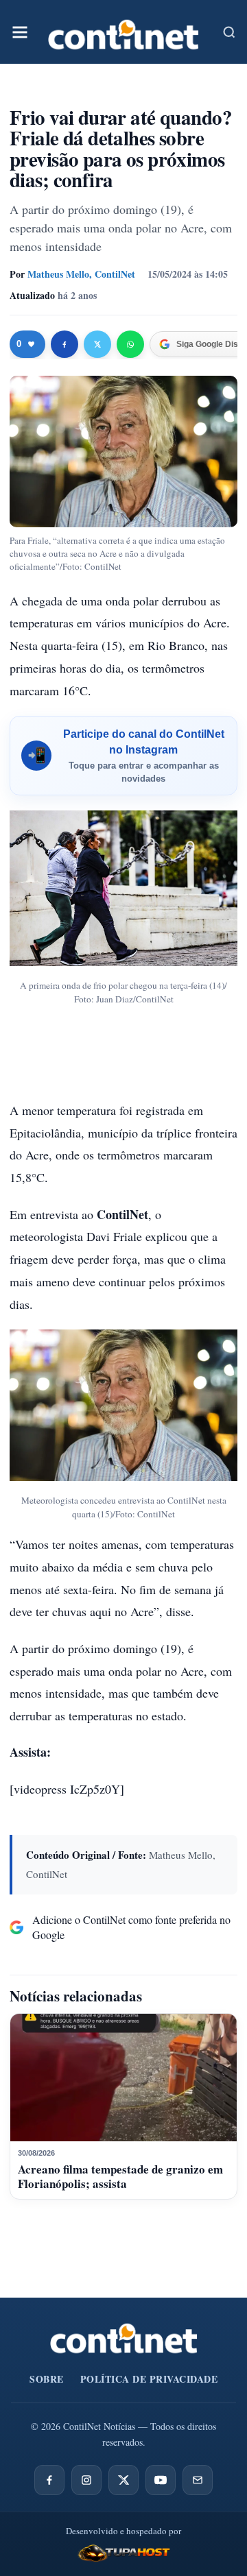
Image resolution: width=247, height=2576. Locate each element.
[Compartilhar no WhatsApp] (130, 344)
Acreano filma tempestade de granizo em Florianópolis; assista (120, 2176)
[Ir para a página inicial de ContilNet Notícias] (124, 2338)
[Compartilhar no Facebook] (64, 344)
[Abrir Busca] (229, 32)
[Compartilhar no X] (97, 344)
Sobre (47, 2379)
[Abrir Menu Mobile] (20, 32)
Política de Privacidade (149, 2379)
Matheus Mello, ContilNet (81, 274)
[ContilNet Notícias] (123, 32)
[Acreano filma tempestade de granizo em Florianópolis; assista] (123, 2078)
